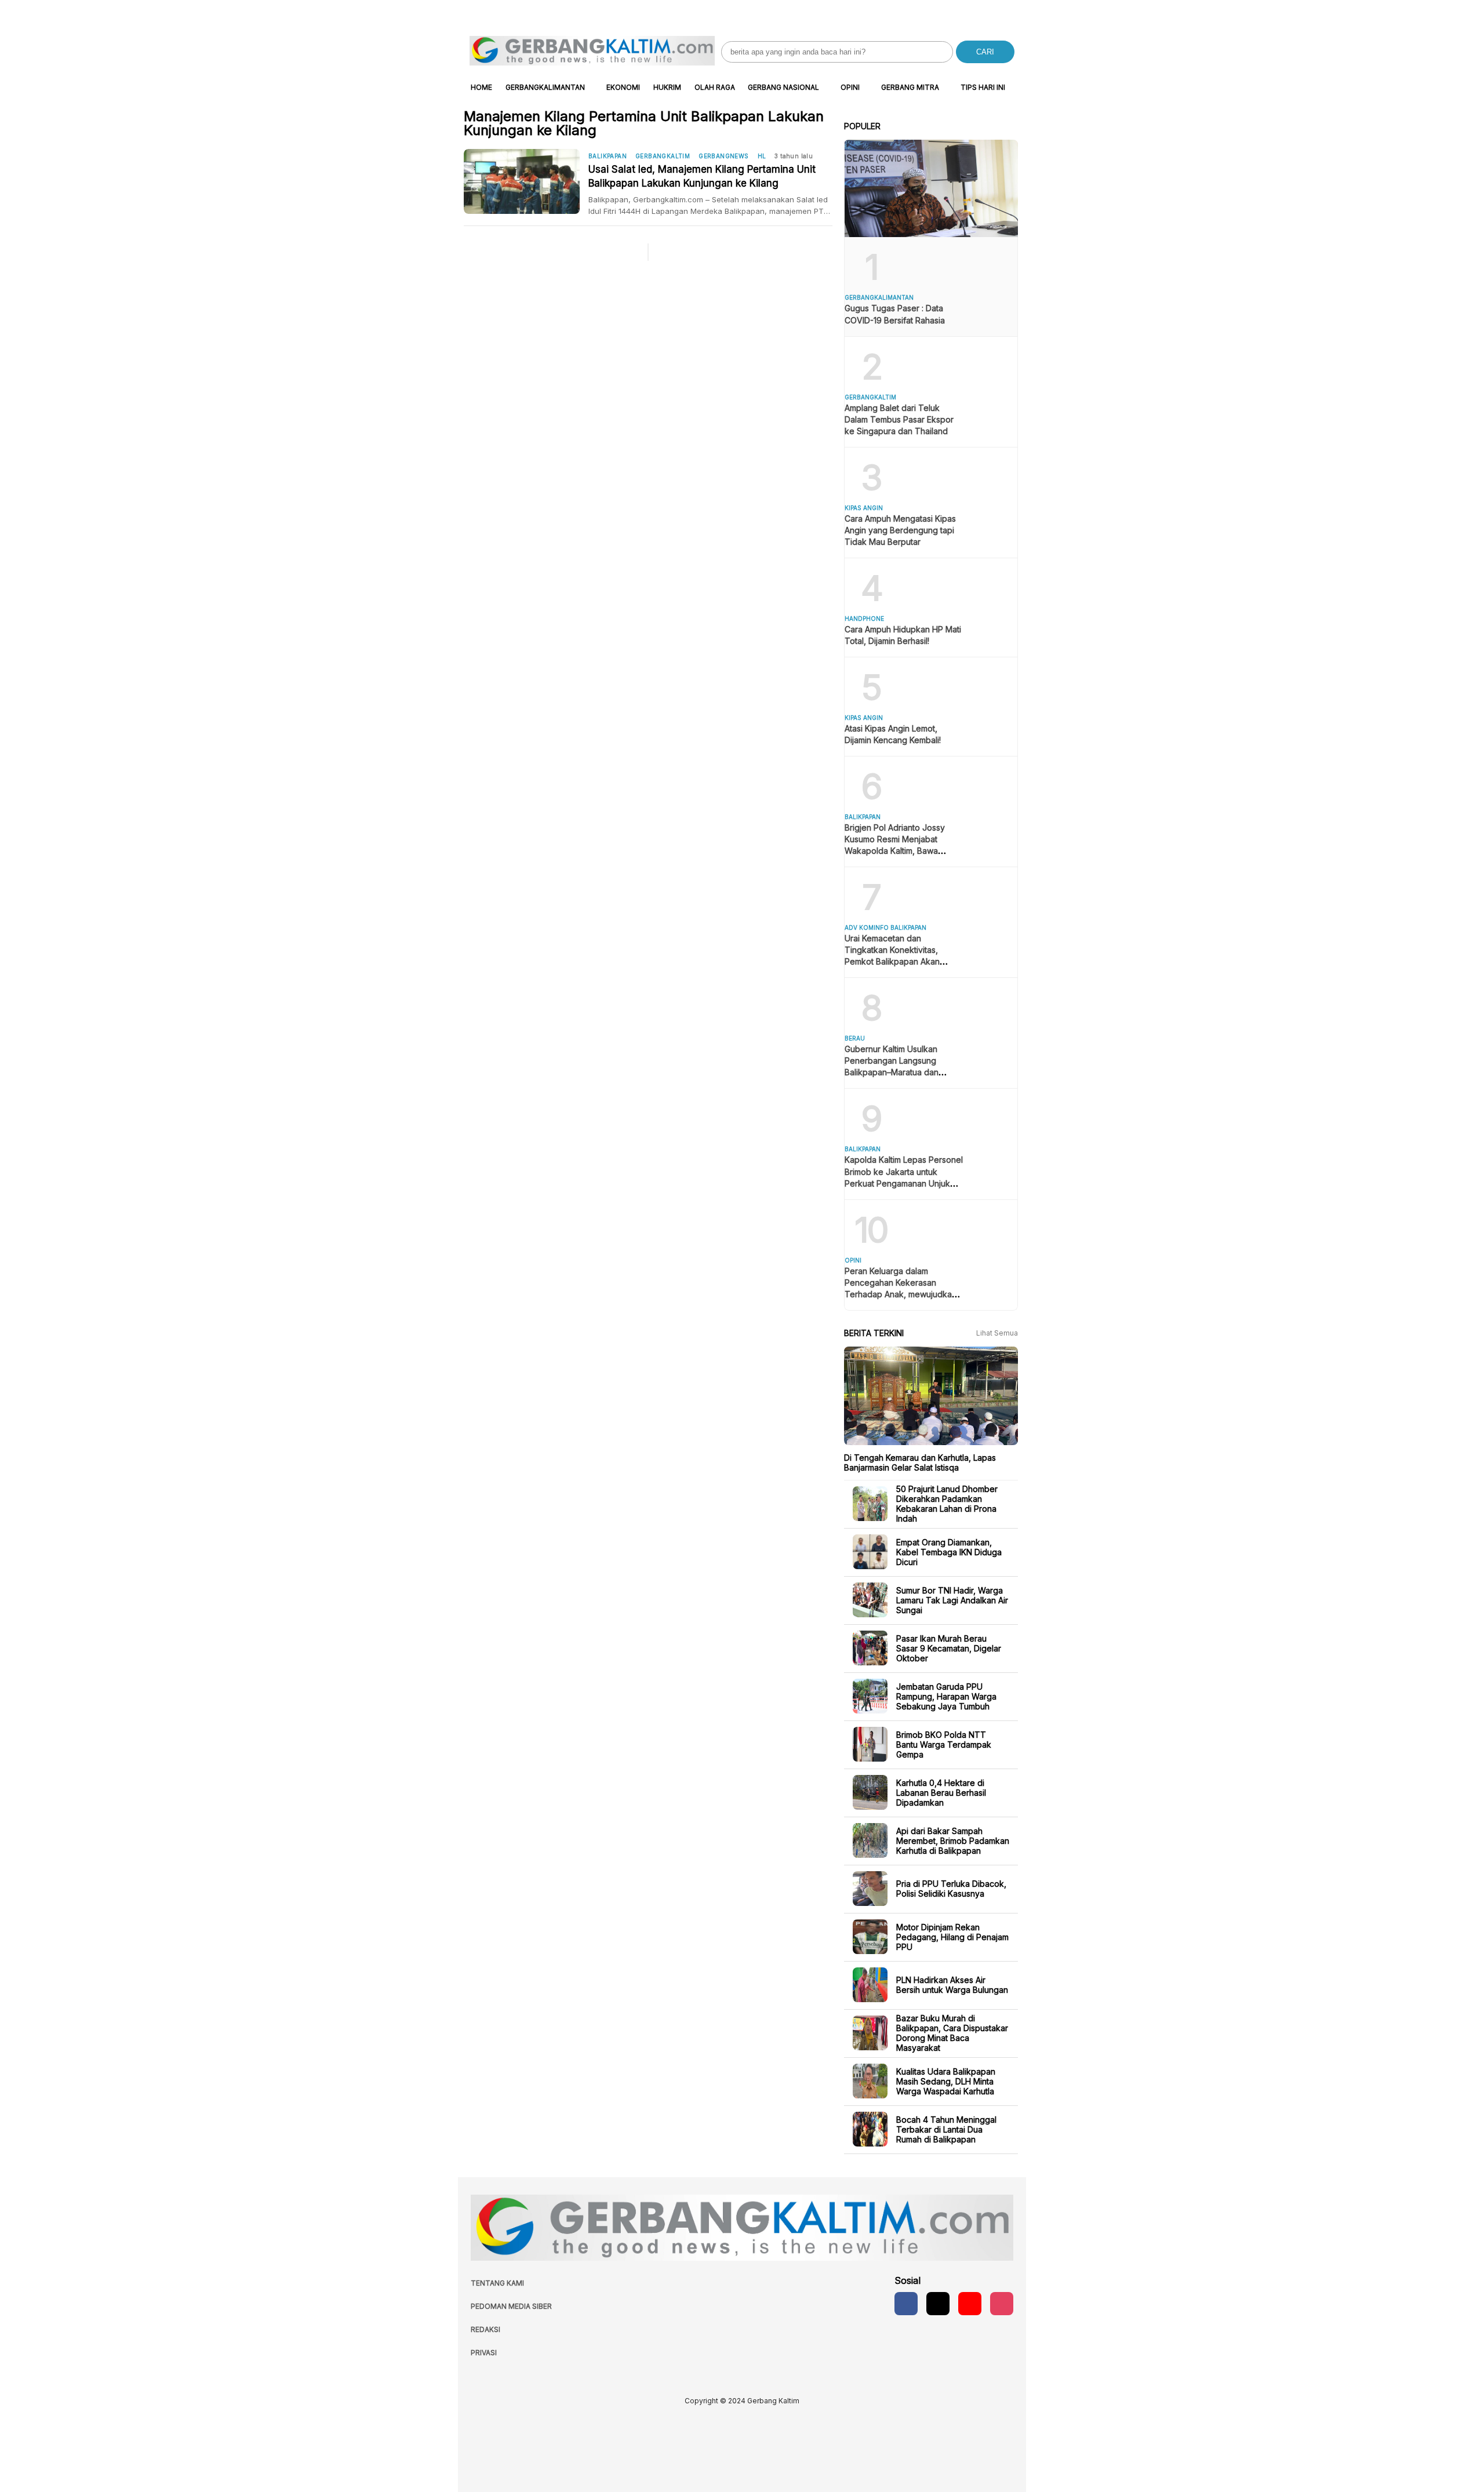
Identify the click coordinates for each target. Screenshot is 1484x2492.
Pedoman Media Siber (511, 2306)
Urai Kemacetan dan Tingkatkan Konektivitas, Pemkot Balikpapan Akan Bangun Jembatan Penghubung (892, 961)
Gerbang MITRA (910, 87)
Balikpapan (608, 156)
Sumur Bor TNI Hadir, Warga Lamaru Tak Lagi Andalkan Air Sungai (952, 1600)
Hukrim (667, 87)
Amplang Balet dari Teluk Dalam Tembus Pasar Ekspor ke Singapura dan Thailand (899, 419)
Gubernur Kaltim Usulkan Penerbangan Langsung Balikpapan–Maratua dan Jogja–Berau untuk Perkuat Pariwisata (896, 1072)
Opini (850, 87)
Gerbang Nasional (783, 87)
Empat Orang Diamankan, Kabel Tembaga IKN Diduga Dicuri (949, 1551)
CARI (985, 52)
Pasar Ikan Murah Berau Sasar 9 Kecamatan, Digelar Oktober (949, 1648)
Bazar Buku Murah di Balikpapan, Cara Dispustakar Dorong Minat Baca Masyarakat (952, 2033)
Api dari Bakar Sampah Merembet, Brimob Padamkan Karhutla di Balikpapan (953, 1840)
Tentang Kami (497, 2283)
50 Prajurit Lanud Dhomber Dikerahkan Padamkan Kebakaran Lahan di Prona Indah (947, 1504)
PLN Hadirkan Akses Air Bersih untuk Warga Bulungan (952, 1985)
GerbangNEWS (723, 156)
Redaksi (485, 2329)
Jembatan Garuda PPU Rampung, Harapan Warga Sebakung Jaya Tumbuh (946, 1696)
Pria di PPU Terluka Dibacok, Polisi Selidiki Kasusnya (951, 1889)
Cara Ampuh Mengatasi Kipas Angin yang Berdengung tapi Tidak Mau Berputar (900, 530)
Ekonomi (623, 87)
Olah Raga (715, 87)
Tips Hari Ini (983, 87)
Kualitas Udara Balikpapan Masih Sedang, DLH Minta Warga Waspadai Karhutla (946, 2081)
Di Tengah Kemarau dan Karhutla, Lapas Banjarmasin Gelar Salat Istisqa (920, 1463)
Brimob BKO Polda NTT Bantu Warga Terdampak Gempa (944, 1744)
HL (762, 156)
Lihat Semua (997, 1333)
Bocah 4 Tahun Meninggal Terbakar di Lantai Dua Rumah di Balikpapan (946, 2129)
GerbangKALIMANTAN (545, 87)
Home (481, 87)
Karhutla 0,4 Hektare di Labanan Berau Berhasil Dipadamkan (941, 1792)
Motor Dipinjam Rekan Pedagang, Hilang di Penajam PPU (952, 1936)
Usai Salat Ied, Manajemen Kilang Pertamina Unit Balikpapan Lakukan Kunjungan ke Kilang (702, 176)
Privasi (484, 2353)
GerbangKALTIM (663, 156)
